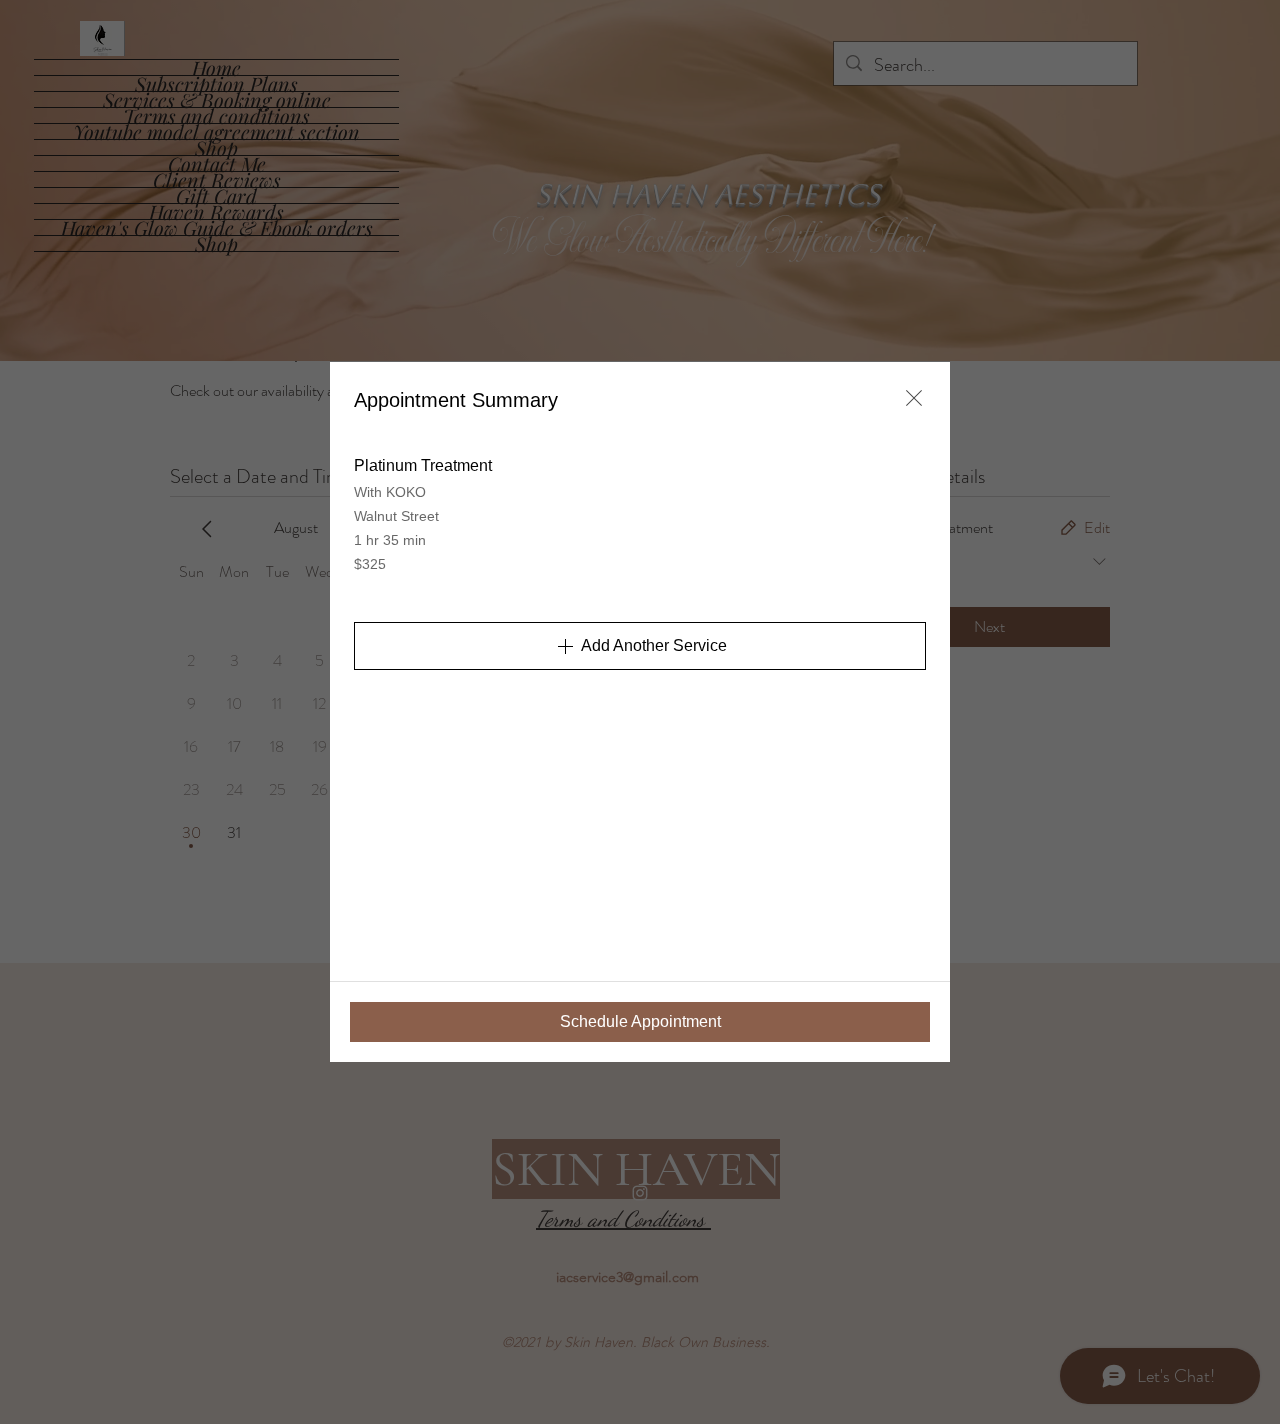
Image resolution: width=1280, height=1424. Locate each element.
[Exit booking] (914, 398)
